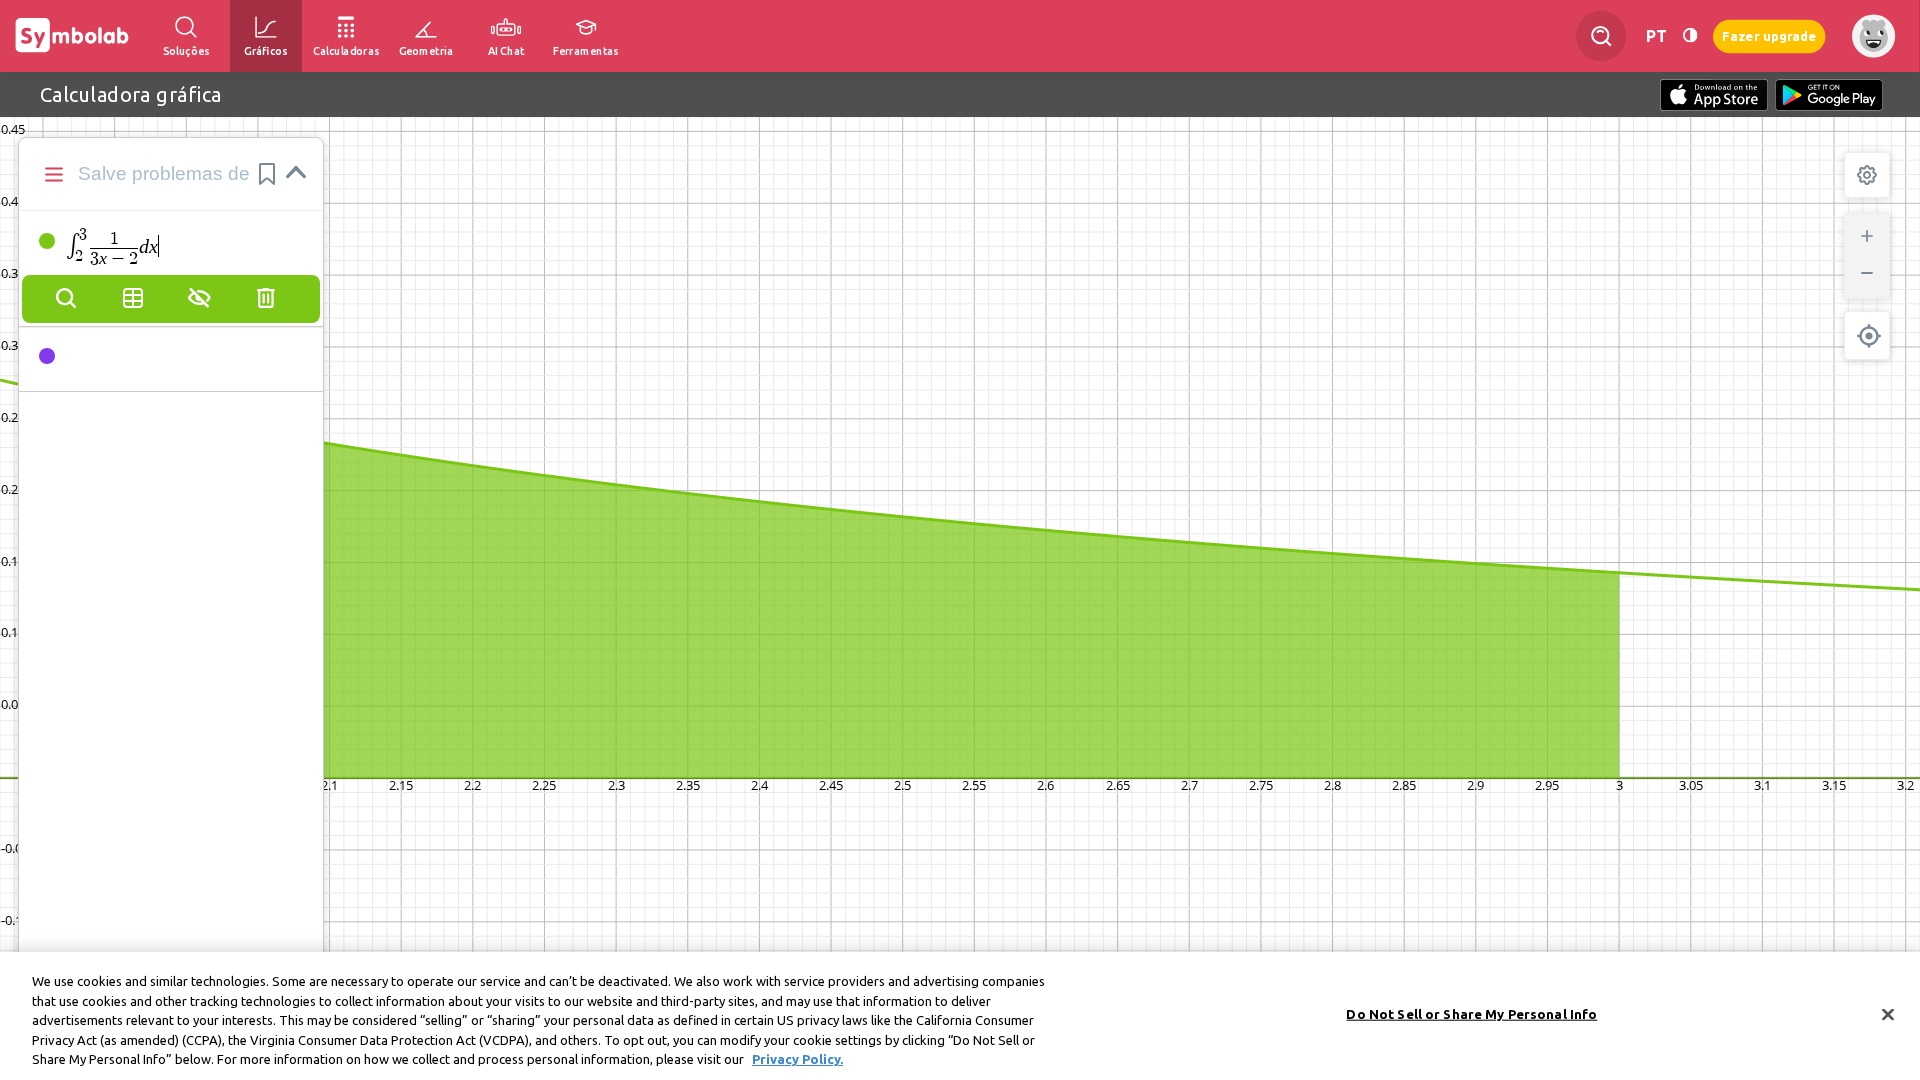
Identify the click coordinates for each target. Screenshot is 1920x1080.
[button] (267, 174)
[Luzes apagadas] (1690, 35)
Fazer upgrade (1769, 35)
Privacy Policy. (797, 1059)
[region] (960, 1016)
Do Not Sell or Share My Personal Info (1471, 1014)
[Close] (1888, 1015)
